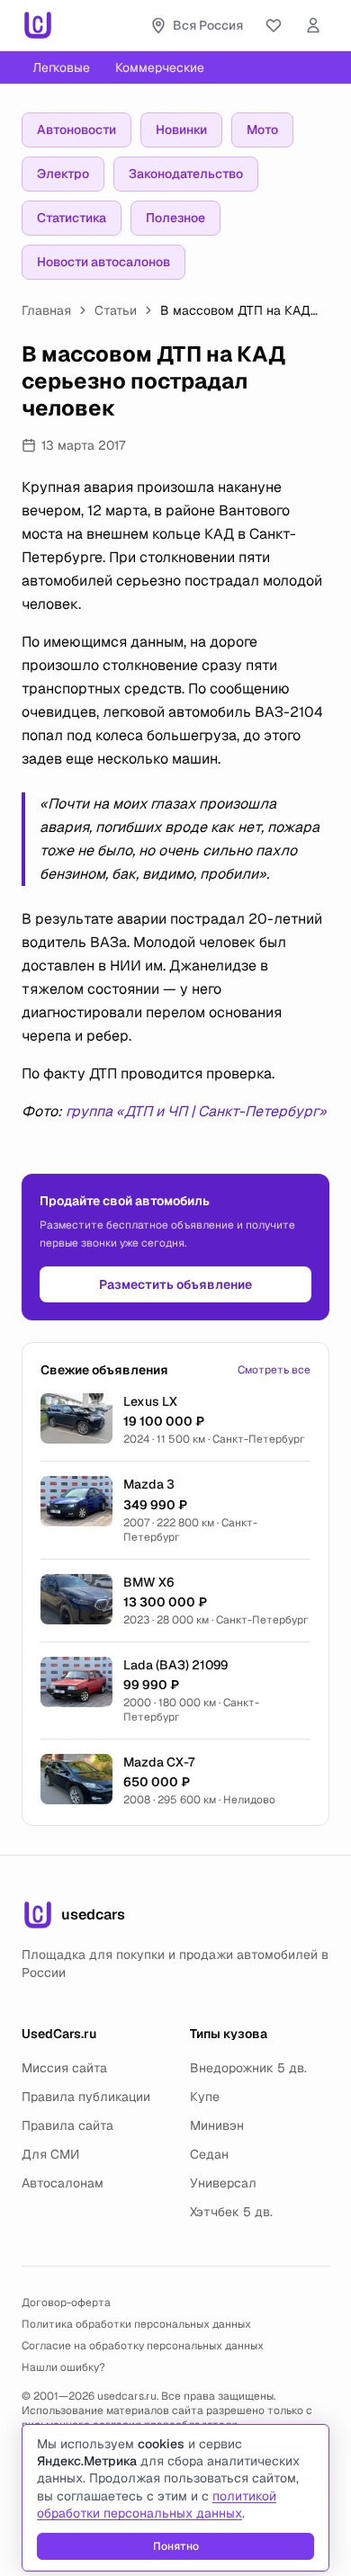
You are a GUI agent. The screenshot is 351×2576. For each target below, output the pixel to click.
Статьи (116, 310)
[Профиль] (313, 25)
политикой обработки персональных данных (157, 2504)
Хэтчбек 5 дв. (231, 2212)
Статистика (72, 218)
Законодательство (186, 174)
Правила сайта (67, 2125)
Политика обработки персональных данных (136, 2324)
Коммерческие (160, 67)
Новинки (181, 130)
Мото (262, 130)
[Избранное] (274, 25)
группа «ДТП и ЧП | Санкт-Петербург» (196, 1111)
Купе (205, 2097)
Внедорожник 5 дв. (248, 2068)
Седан (209, 2154)
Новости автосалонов (103, 262)
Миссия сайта (64, 2068)
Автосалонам (63, 2183)
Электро (63, 174)
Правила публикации (86, 2097)
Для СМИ (50, 2154)
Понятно (176, 2546)
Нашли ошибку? (63, 2367)
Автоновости (76, 130)
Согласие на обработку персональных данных (143, 2346)
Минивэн (217, 2125)
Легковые (61, 67)
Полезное (175, 218)
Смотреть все (274, 1370)
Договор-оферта (66, 2303)
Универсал (223, 2183)
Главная (46, 310)
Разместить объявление (175, 1284)
